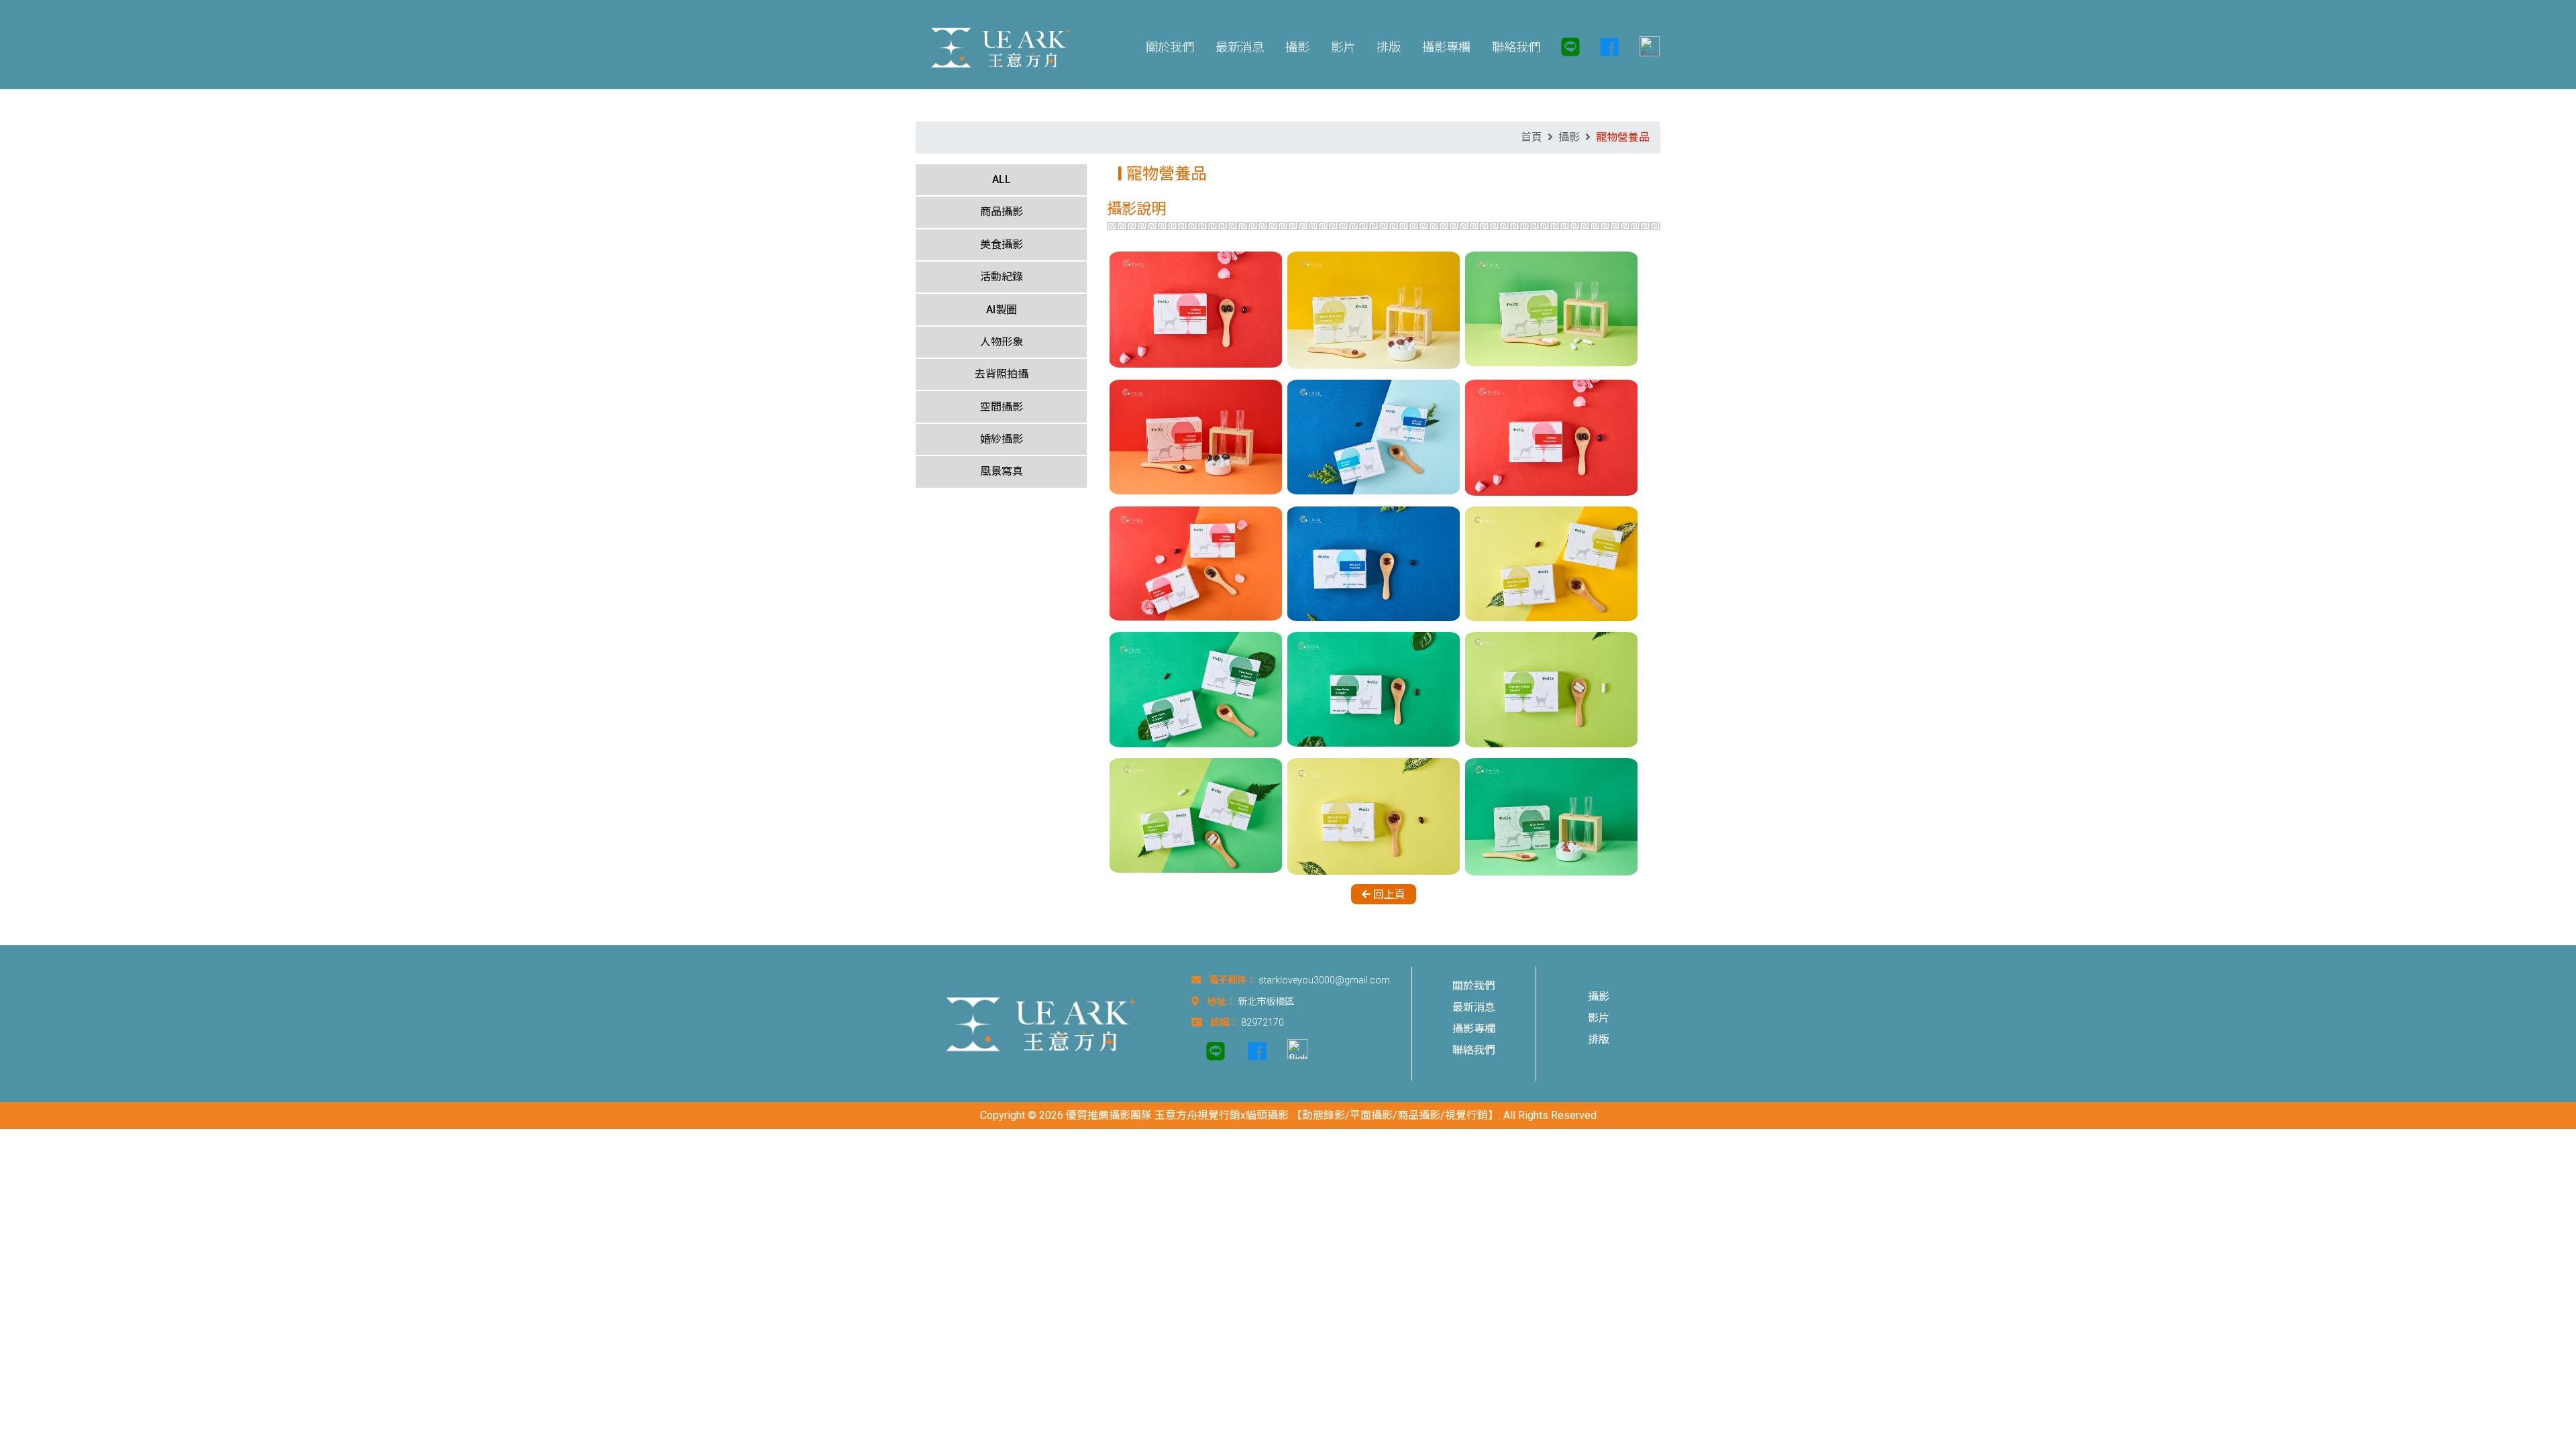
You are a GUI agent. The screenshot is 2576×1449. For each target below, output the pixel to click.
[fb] (1609, 47)
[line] (1570, 47)
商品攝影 (1002, 212)
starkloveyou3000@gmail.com (1324, 980)
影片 (1599, 1018)
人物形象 (1002, 342)
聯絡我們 (1474, 1050)
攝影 (1569, 137)
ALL (1002, 179)
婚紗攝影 (1002, 439)
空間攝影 (1002, 407)
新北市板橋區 (1266, 1002)
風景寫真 (1002, 471)
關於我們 (1474, 986)
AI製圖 (1002, 310)
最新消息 (1474, 1007)
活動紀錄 (1002, 277)
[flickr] (1644, 47)
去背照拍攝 (1002, 374)
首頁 (1532, 137)
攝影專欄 (1474, 1029)
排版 (1599, 1039)
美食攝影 (1002, 245)
